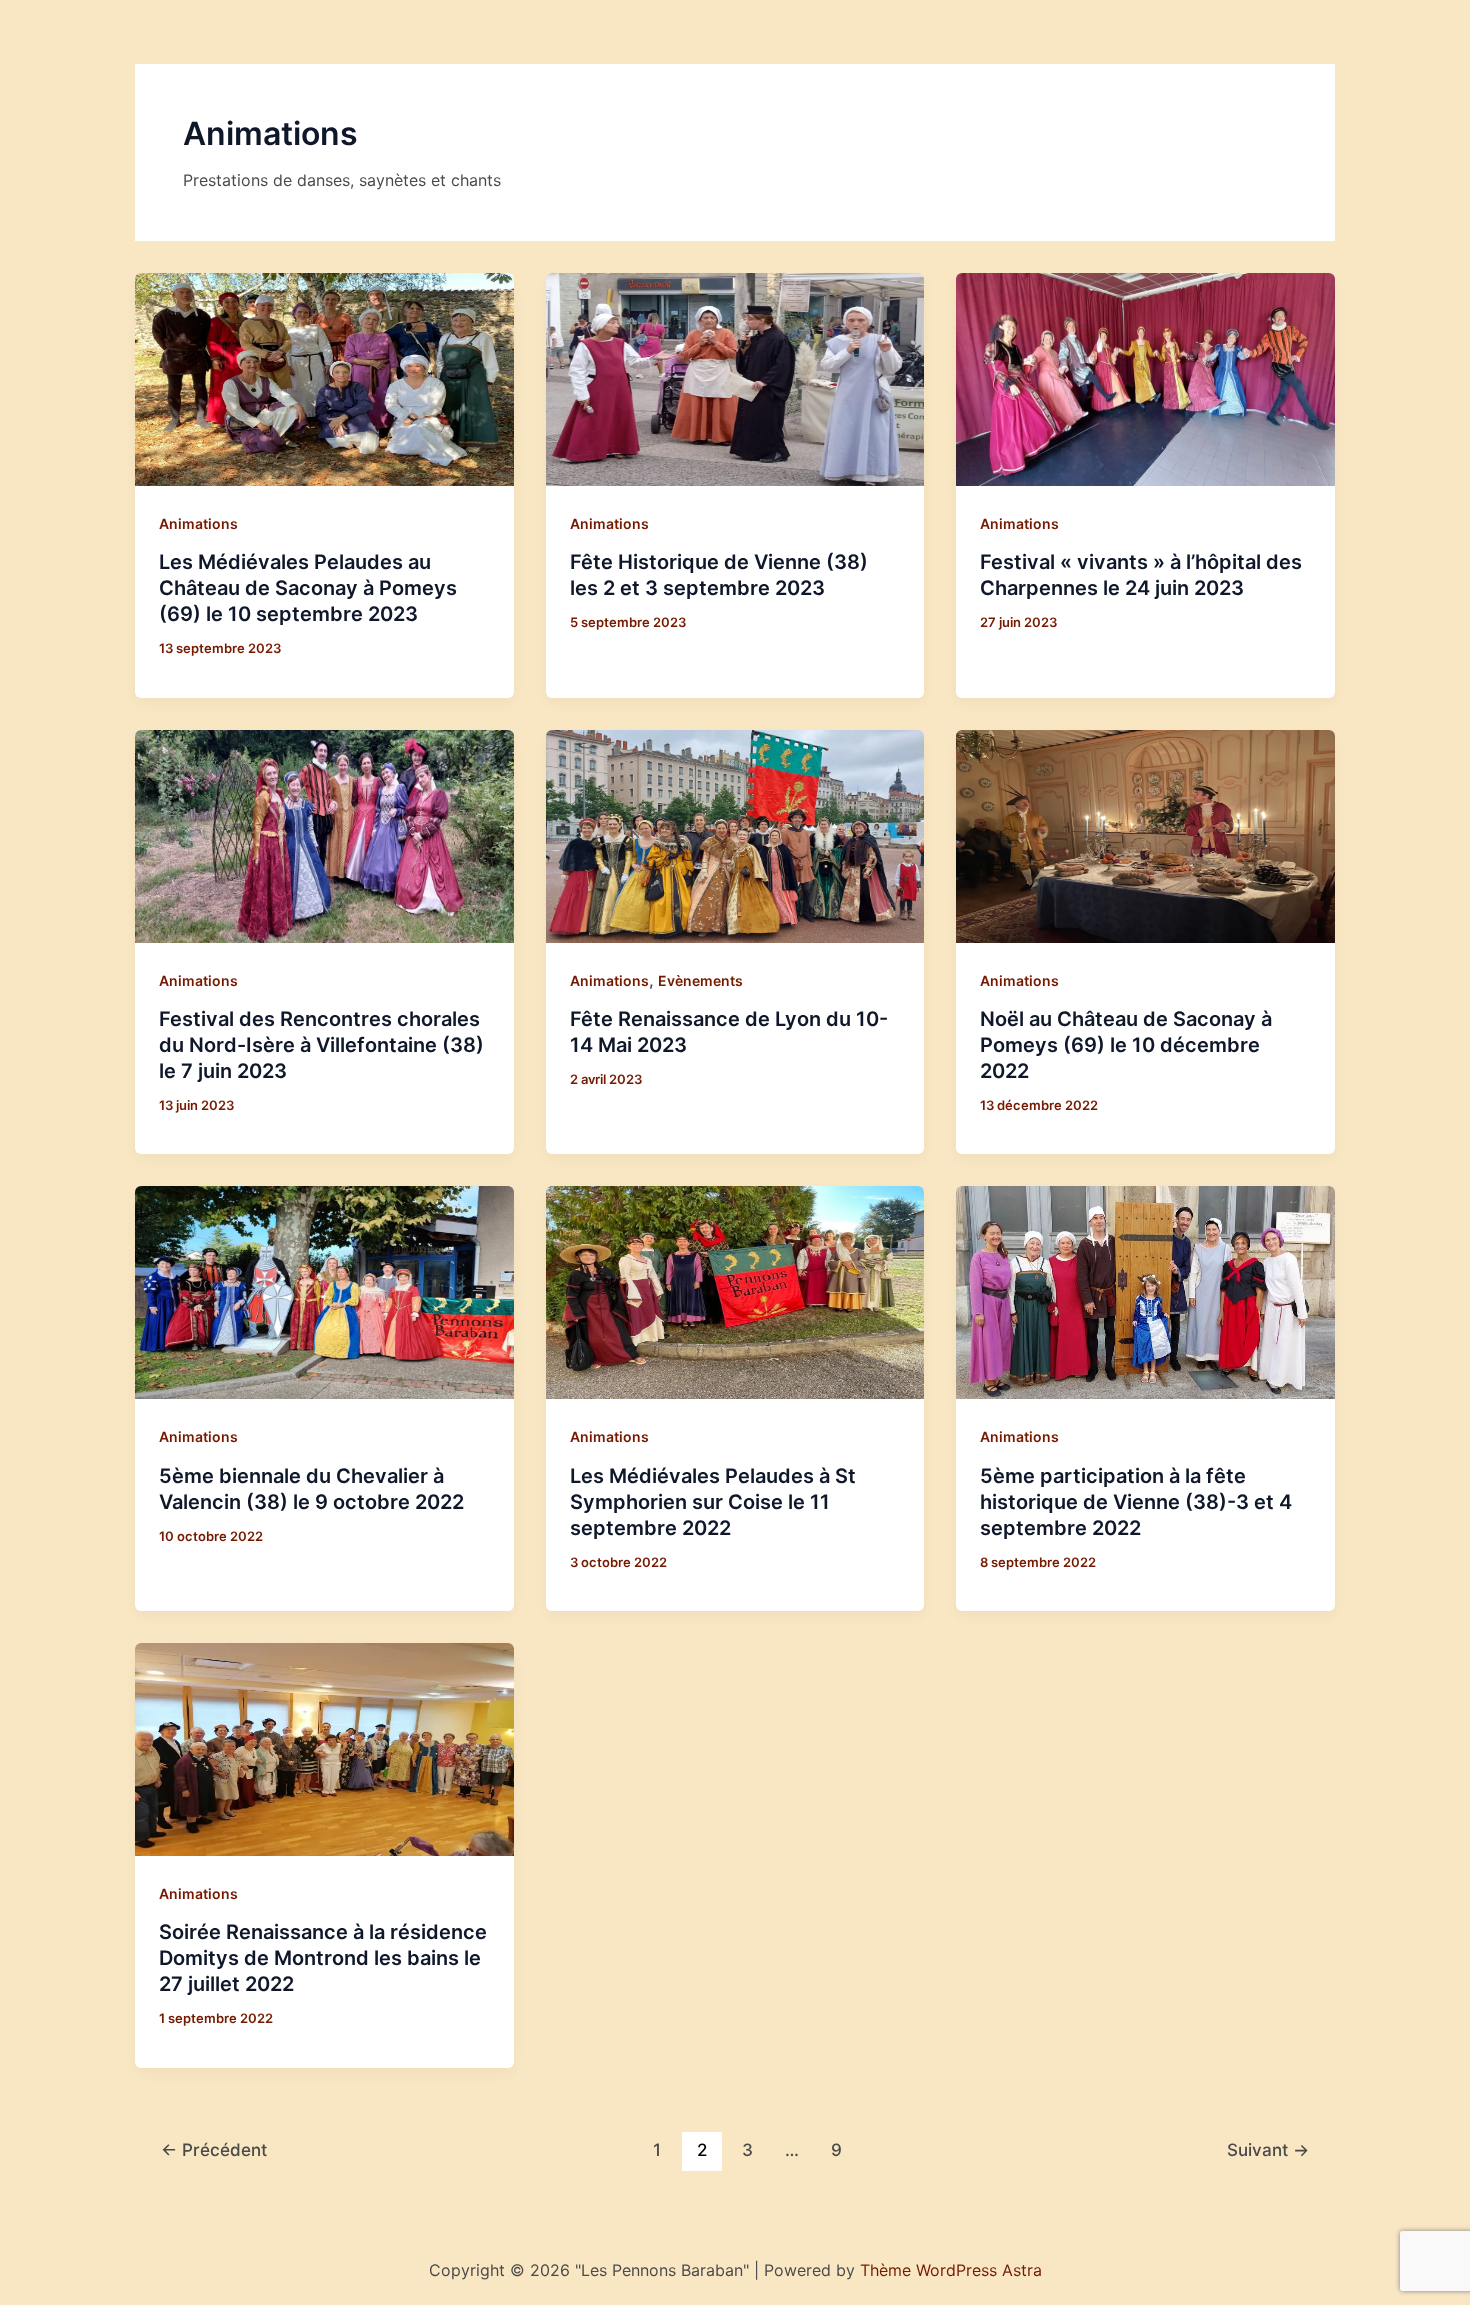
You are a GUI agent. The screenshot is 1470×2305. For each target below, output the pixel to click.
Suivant (1268, 2149)
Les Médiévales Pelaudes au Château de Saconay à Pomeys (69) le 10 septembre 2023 (308, 588)
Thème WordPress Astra (951, 2270)
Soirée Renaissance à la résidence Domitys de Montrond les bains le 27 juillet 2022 (323, 1958)
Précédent (214, 2149)
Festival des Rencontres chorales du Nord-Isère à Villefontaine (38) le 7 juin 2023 (321, 1045)
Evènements (700, 980)
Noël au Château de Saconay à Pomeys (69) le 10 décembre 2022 (1126, 1045)
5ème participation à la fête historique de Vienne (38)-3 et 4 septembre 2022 (1136, 1502)
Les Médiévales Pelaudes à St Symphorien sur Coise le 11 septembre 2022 (713, 1502)
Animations (198, 523)
